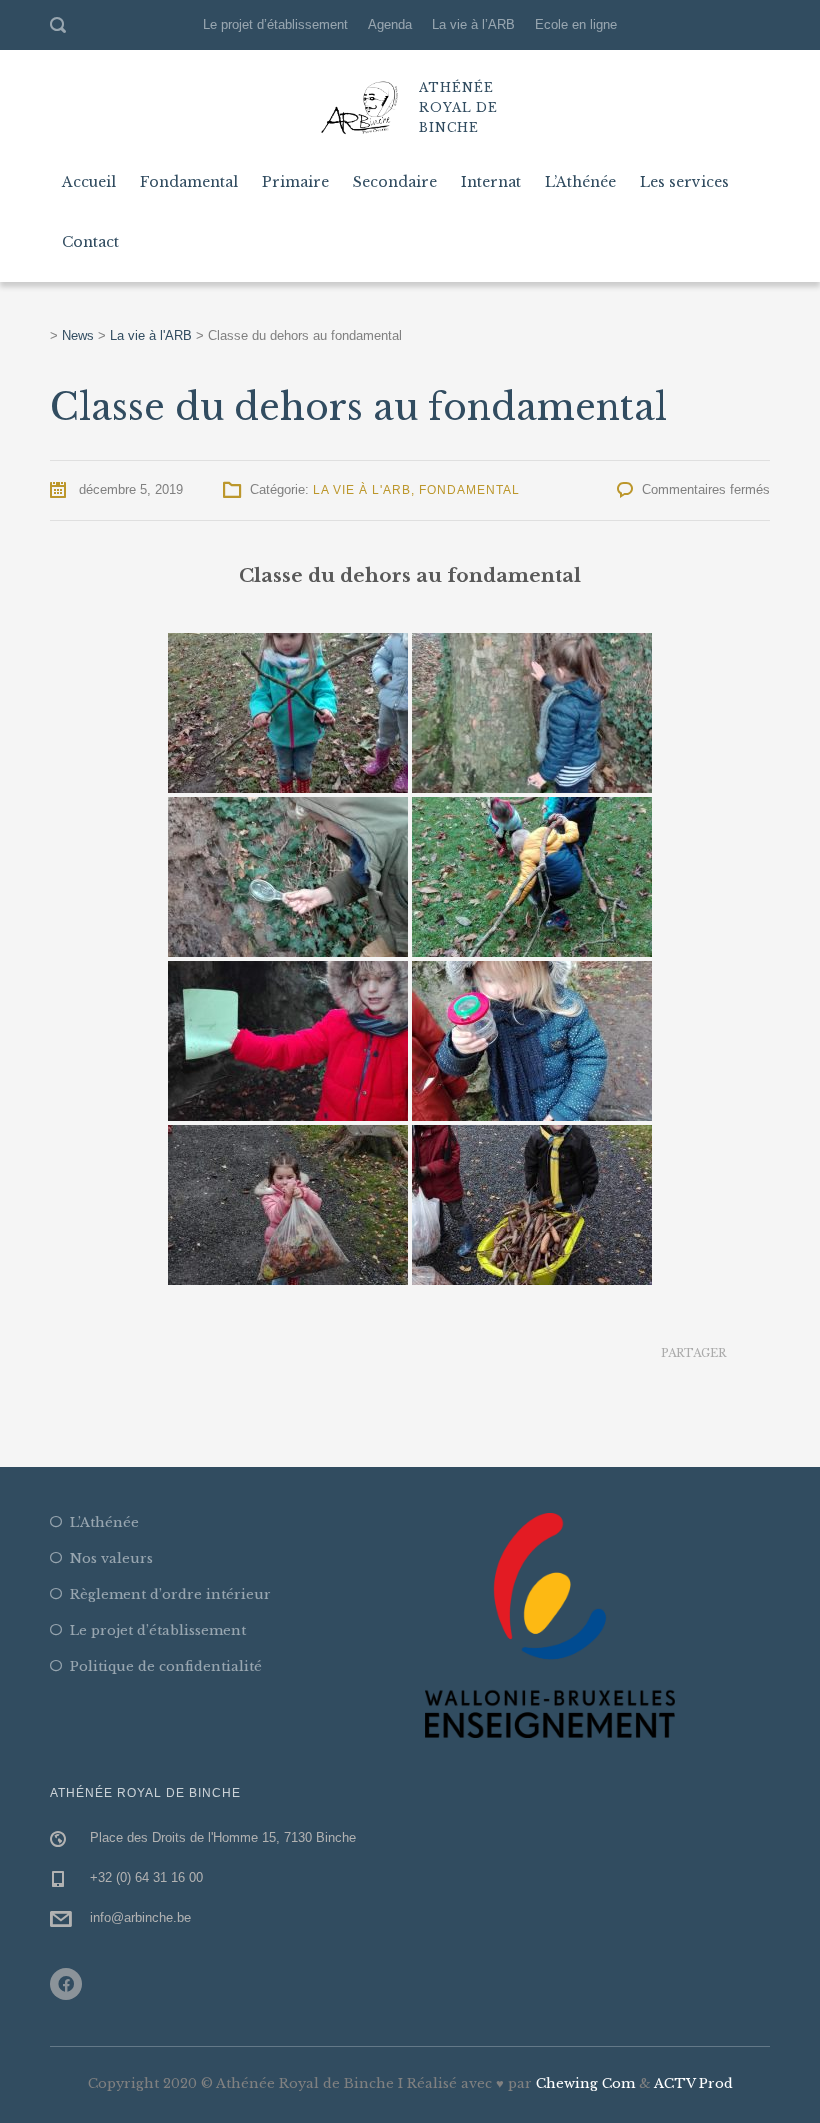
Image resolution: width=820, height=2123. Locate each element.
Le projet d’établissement (275, 24)
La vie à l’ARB (473, 24)
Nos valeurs (111, 1558)
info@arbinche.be (140, 1917)
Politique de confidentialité (166, 1666)
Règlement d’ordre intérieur (170, 1594)
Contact (90, 242)
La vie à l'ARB (362, 490)
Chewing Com (585, 2083)
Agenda (390, 24)
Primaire (295, 182)
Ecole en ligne (576, 24)
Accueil (89, 182)
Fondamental (189, 182)
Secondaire (395, 182)
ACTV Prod (693, 2083)
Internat (491, 182)
